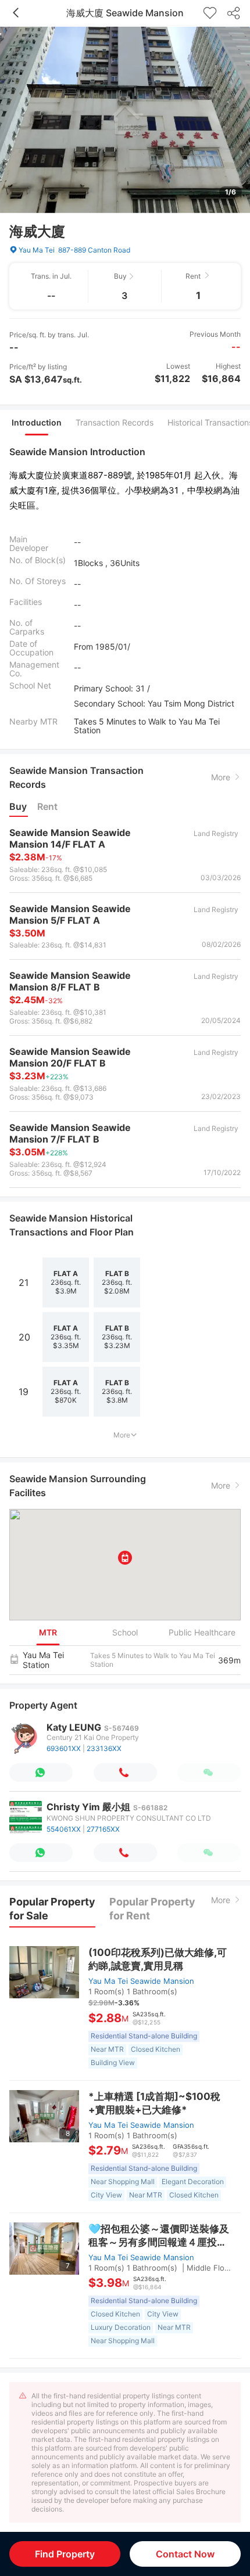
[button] (125, 1558)
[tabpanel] (125, 592)
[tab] (37, 423)
